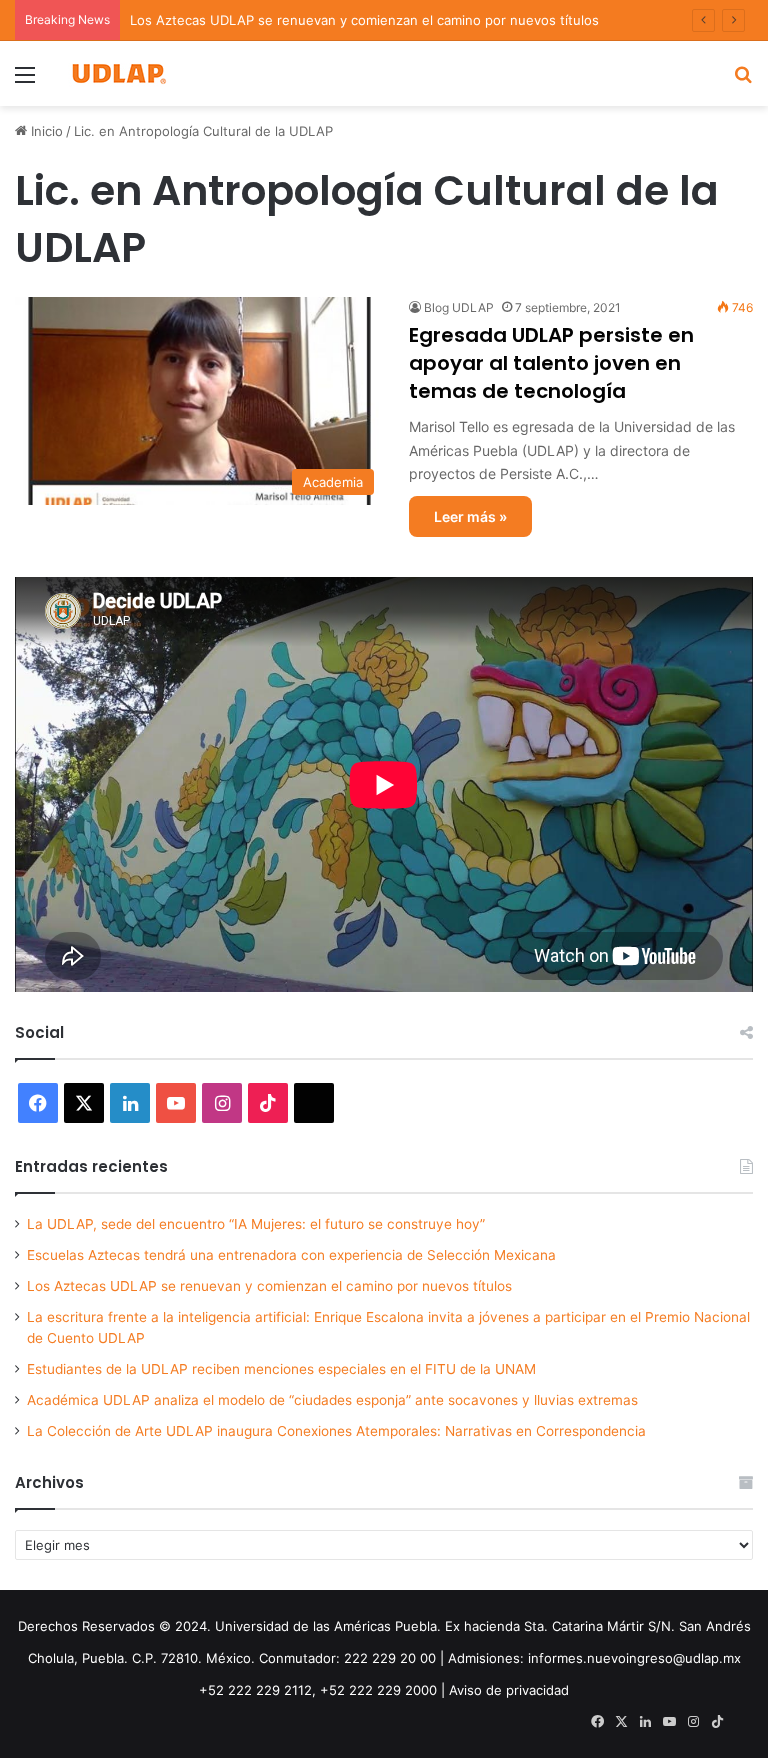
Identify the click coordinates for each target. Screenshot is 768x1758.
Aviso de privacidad (509, 1690)
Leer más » (470, 516)
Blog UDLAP (459, 307)
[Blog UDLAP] (118, 73)
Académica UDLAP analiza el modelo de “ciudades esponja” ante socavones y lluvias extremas (332, 1400)
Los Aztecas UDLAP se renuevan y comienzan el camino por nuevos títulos (364, 20)
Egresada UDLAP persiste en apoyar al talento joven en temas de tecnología (551, 363)
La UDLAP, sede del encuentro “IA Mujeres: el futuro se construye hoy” (256, 1224)
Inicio (45, 131)
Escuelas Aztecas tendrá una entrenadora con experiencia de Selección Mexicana (291, 1255)
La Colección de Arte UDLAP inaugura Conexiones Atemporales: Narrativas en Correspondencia (336, 1431)
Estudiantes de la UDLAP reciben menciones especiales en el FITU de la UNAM (281, 1369)
